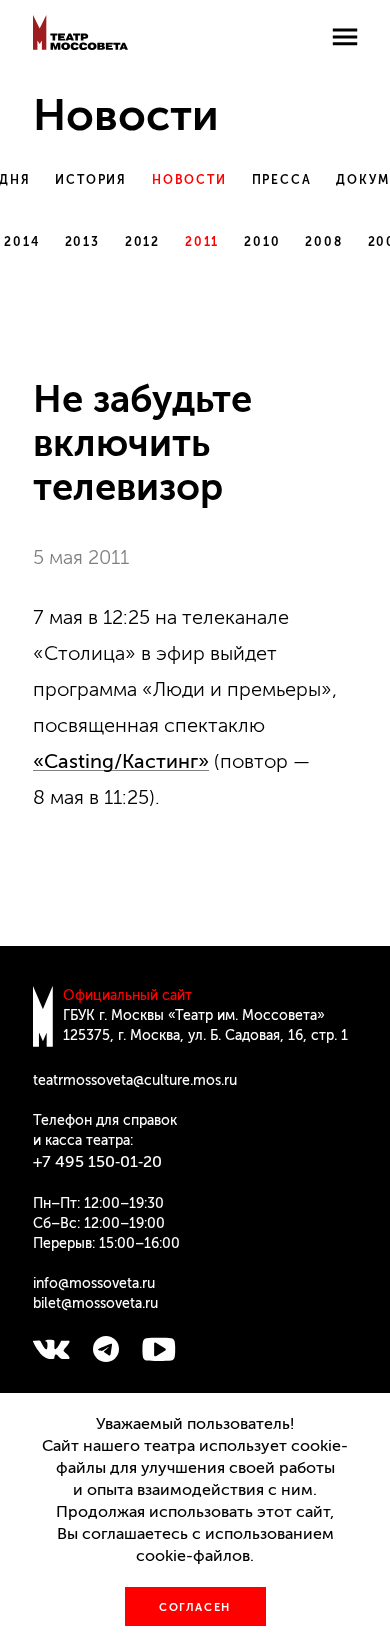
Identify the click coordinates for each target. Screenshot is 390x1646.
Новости (189, 180)
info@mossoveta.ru (94, 1283)
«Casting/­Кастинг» (121, 761)
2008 (323, 242)
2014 (21, 242)
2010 (262, 242)
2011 (202, 242)
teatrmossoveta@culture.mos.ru (135, 1080)
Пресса (282, 180)
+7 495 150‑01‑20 (97, 1161)
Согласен (195, 1607)
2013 (82, 242)
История (91, 180)
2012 (142, 242)
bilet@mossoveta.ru (95, 1303)
